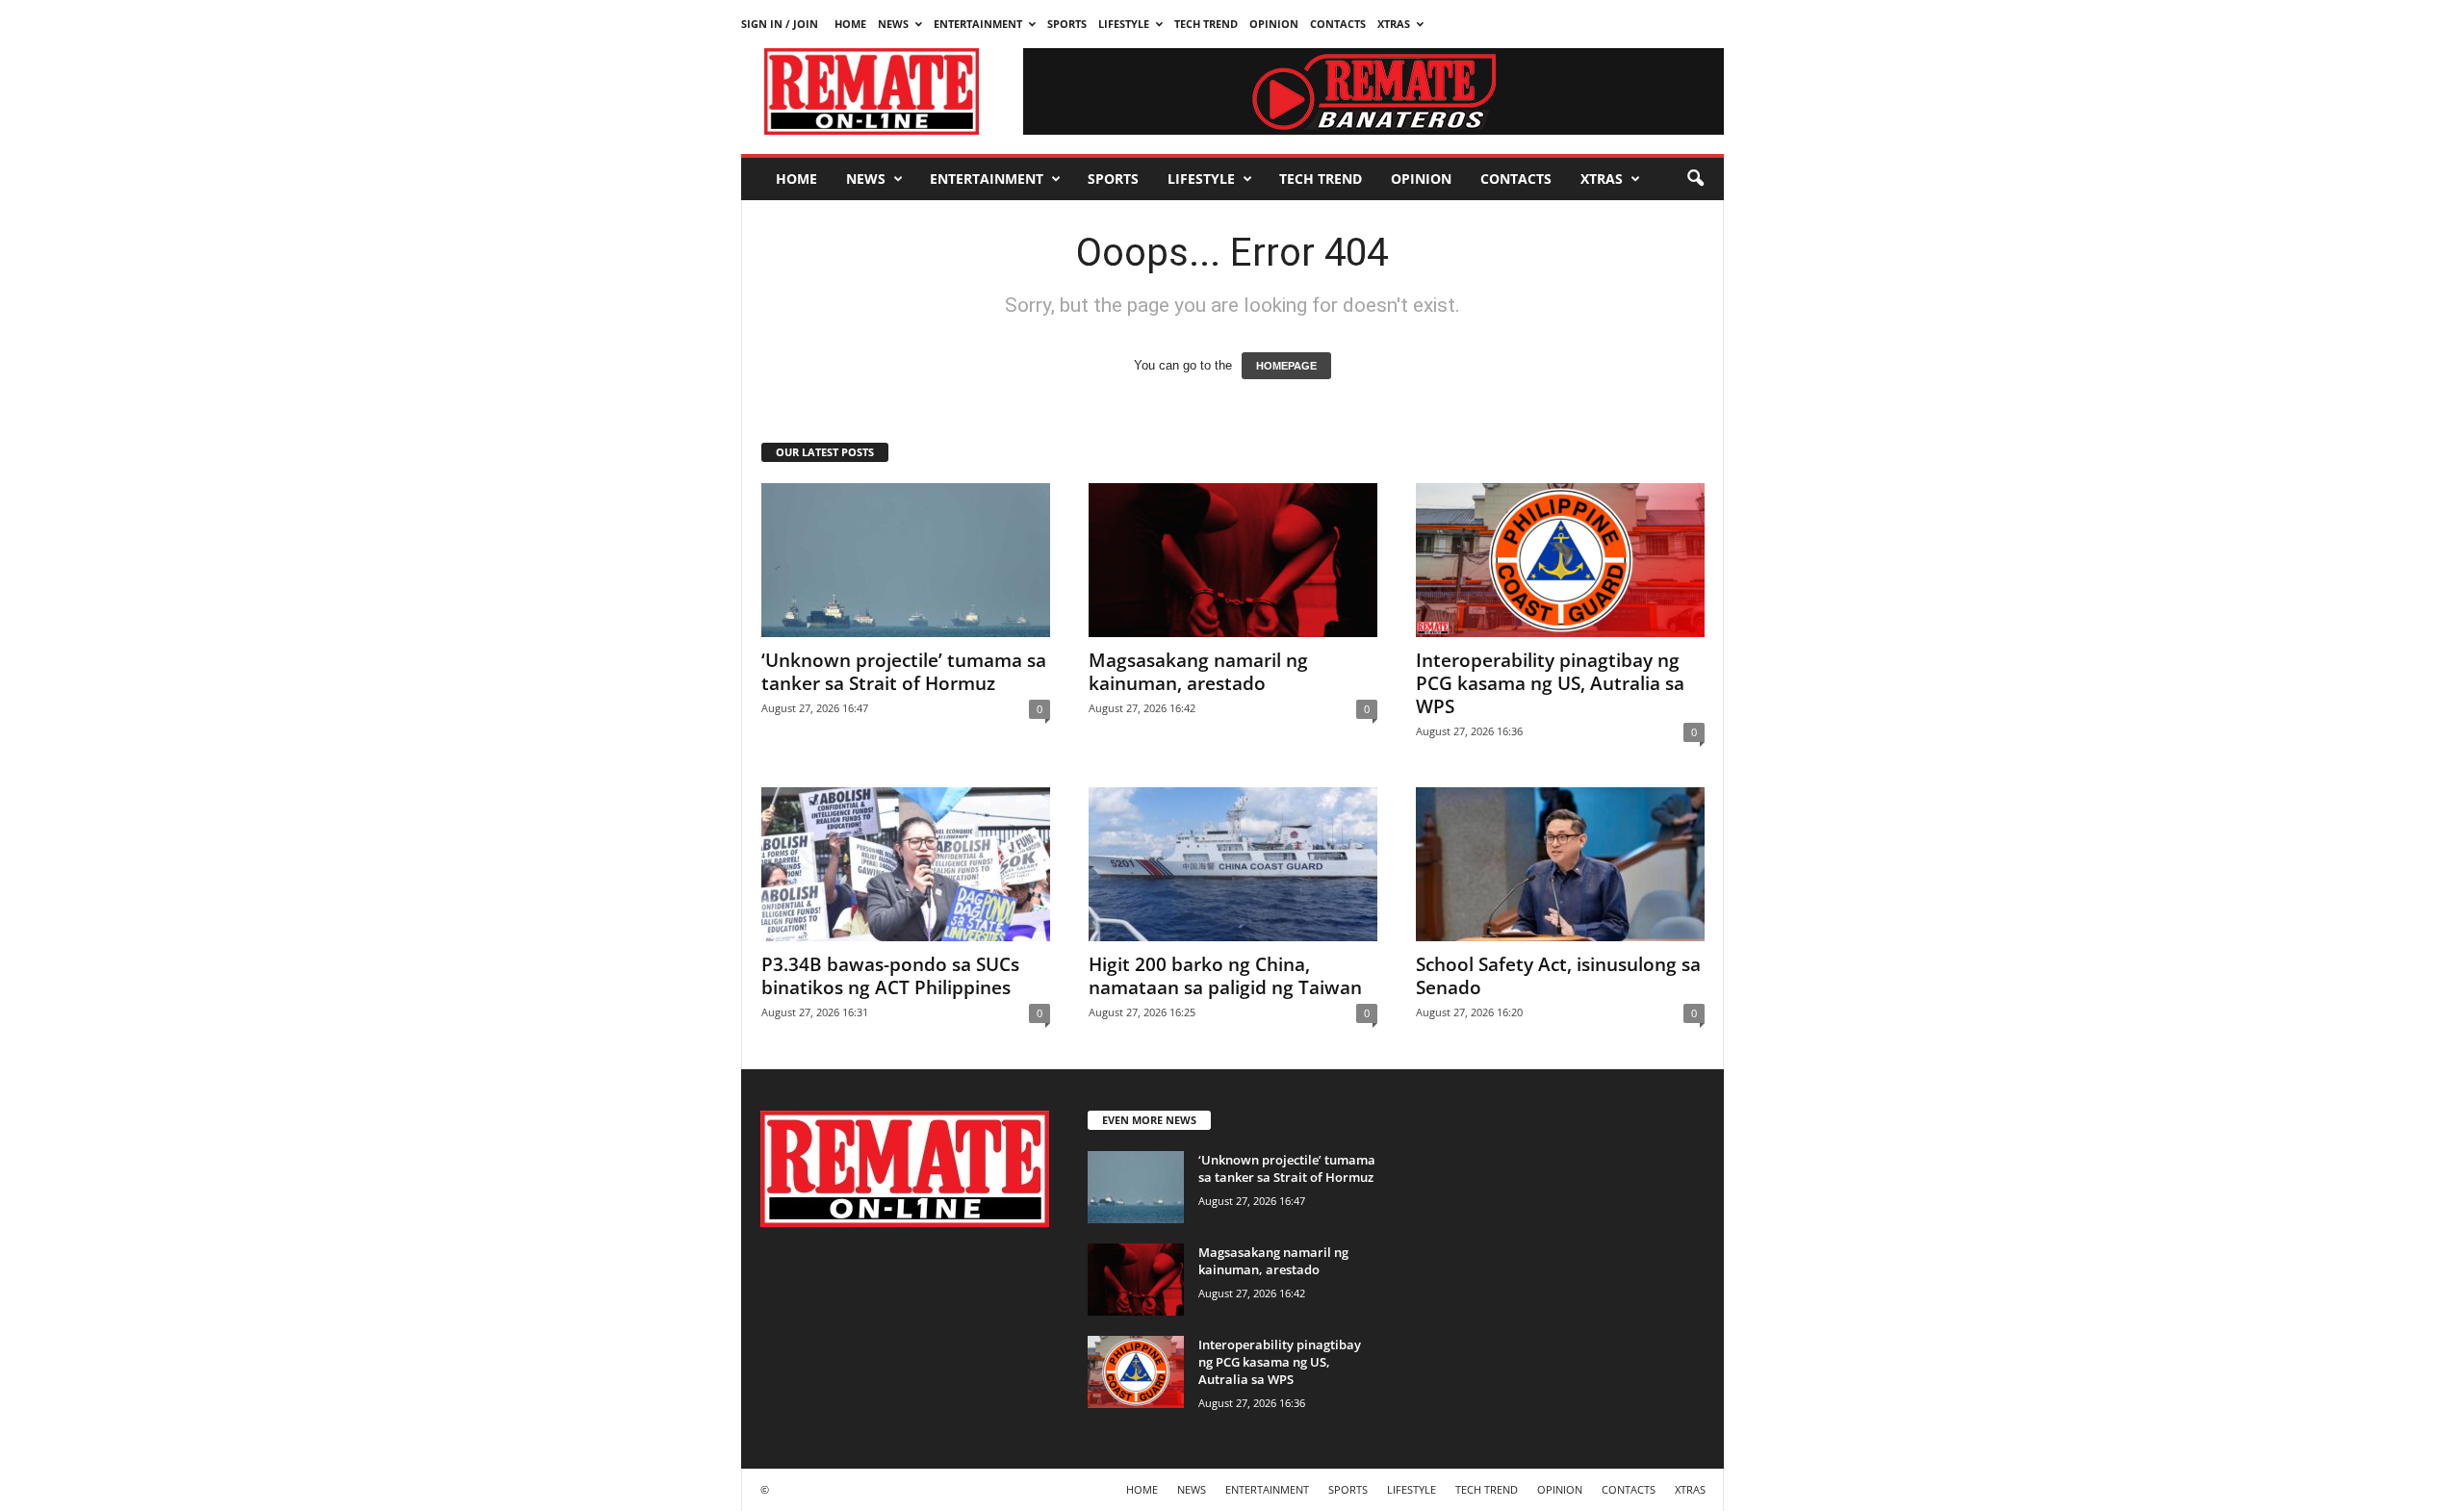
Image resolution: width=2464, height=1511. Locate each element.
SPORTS (1067, 24)
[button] (1695, 179)
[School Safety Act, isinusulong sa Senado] (1560, 864)
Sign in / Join (780, 24)
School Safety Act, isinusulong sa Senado (1558, 976)
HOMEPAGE (1286, 366)
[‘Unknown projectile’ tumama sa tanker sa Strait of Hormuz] (906, 560)
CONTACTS (1338, 24)
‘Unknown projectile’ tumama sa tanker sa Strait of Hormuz (904, 672)
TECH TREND (1206, 24)
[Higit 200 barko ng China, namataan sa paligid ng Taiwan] (1233, 864)
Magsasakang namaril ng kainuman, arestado (1198, 672)
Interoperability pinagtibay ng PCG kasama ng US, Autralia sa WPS (1550, 683)
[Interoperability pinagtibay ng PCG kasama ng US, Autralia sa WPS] (1560, 560)
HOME (850, 24)
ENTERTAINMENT (978, 24)
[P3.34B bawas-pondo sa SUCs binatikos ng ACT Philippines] (906, 864)
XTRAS (1394, 24)
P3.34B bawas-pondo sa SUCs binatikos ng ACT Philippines (890, 976)
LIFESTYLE (1124, 24)
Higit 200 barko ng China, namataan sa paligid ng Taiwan (1225, 976)
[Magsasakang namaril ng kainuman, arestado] (1233, 560)
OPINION (1274, 24)
